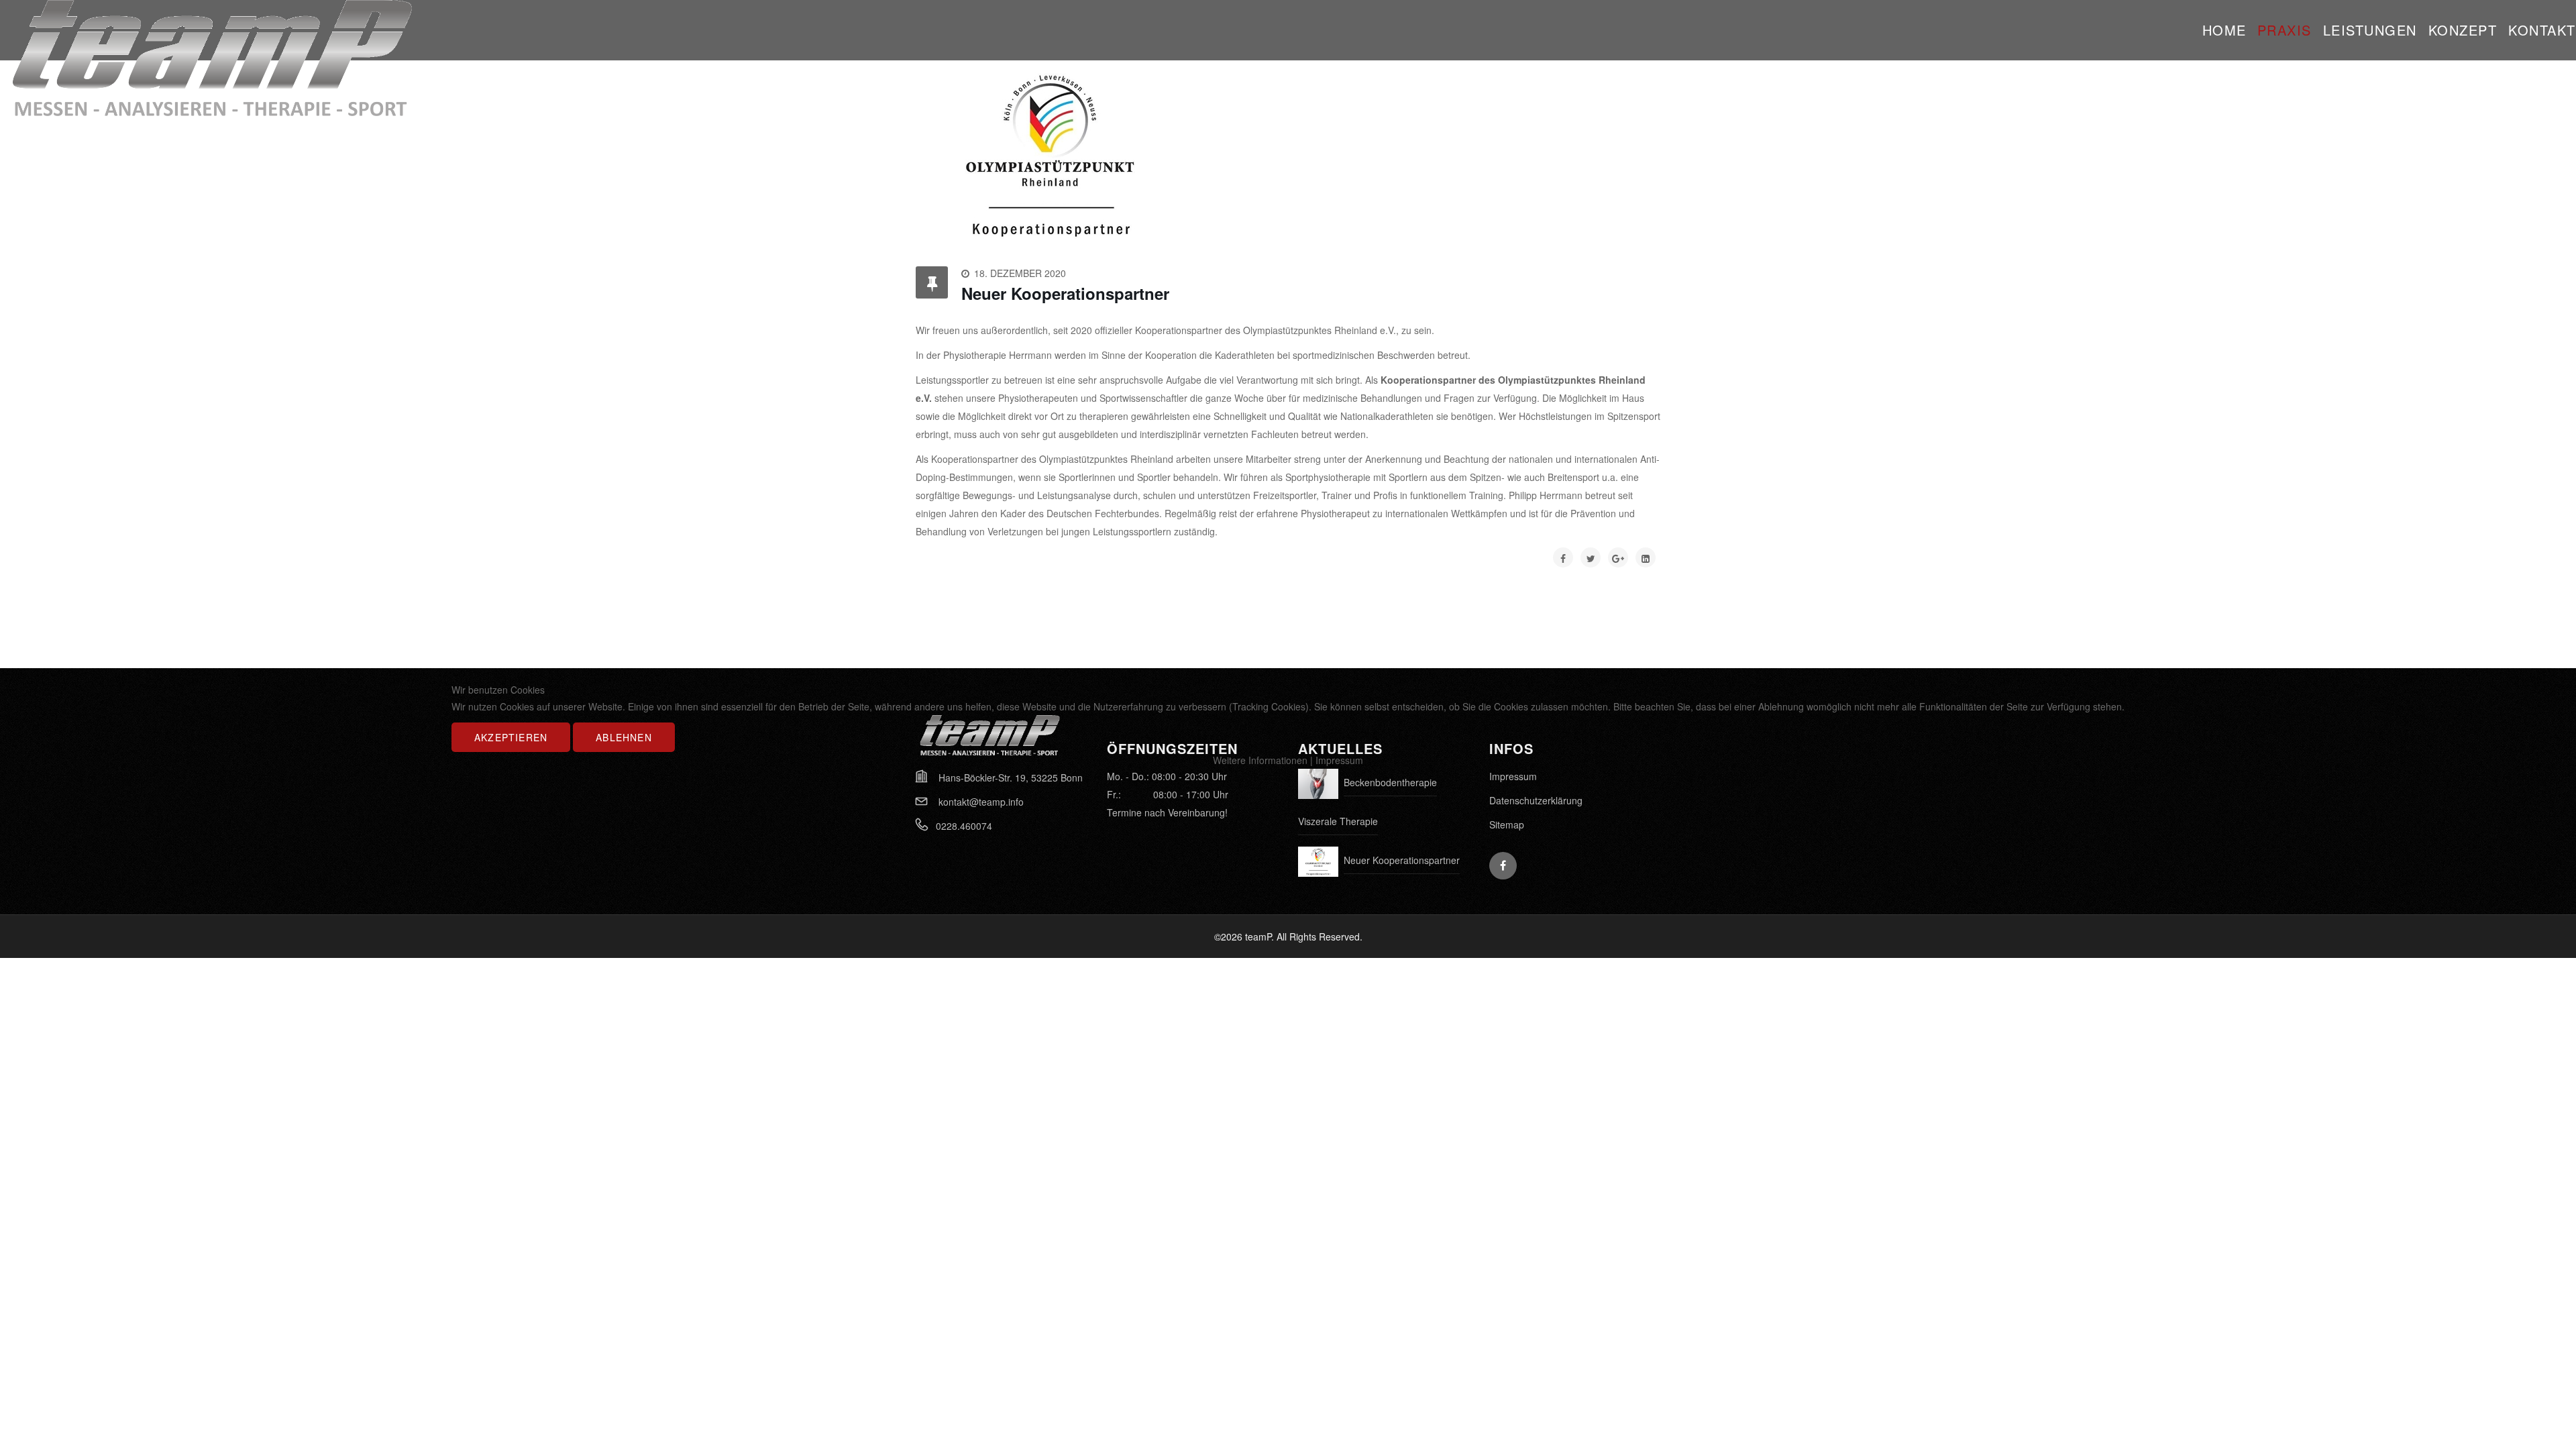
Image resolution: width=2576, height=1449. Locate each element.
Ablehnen (624, 737)
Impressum (1339, 760)
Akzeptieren (511, 737)
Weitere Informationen (1260, 760)
